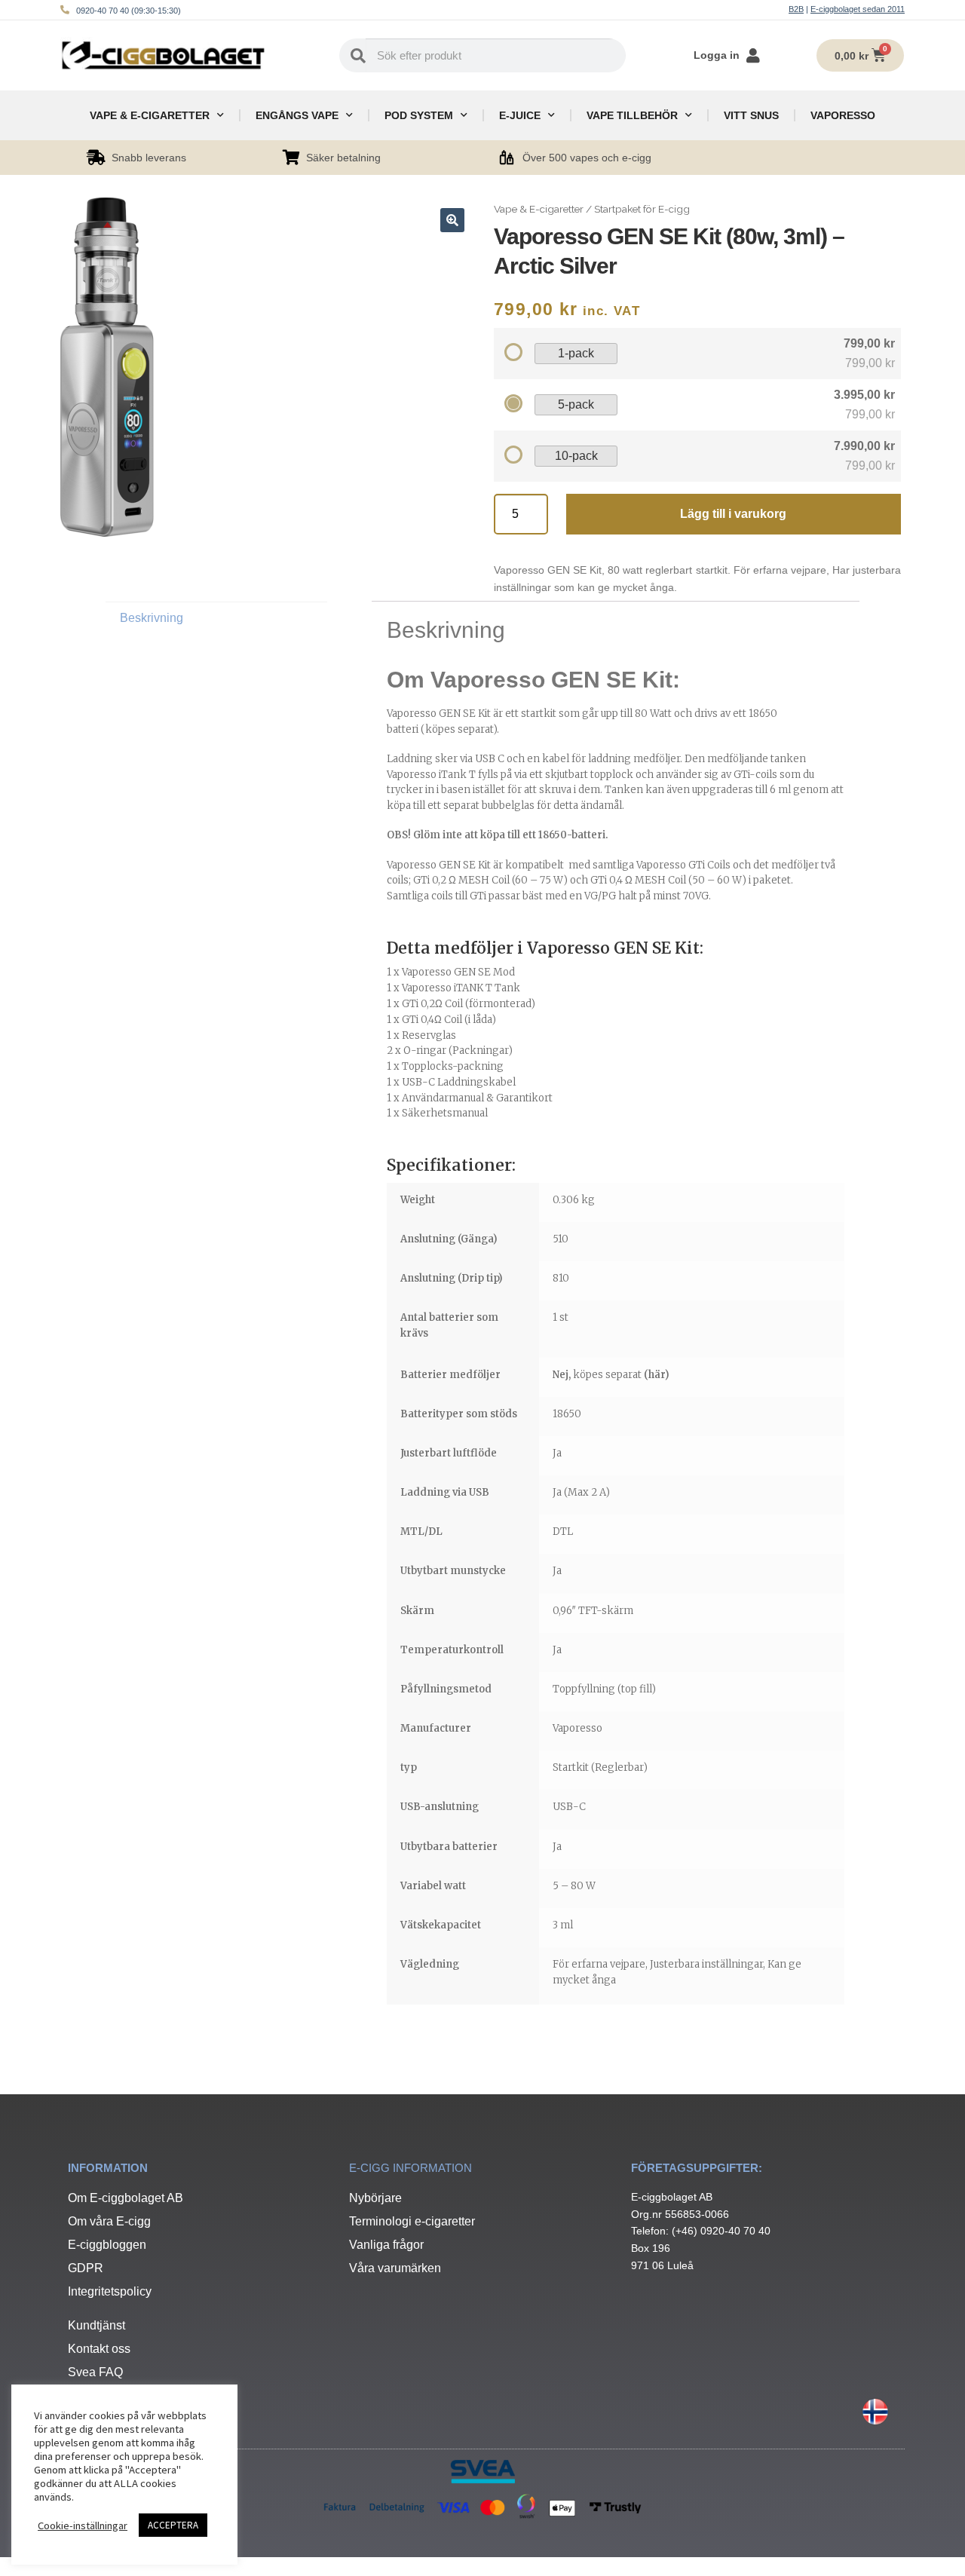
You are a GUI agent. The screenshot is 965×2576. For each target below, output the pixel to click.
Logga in (717, 55)
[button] (452, 220)
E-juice (520, 115)
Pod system (419, 115)
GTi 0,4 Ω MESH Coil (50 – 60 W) (668, 880)
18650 (567, 1414)
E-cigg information (411, 2168)
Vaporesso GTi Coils (683, 865)
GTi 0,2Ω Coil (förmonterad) (467, 1004)
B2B (796, 9)
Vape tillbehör (632, 115)
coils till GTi (459, 896)
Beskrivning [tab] (152, 618)
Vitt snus (751, 115)
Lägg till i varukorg (733, 514)
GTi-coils (755, 775)
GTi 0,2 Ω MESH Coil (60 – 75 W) (490, 880)
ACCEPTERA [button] (173, 2525)
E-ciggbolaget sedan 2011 (858, 9)
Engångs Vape (297, 115)
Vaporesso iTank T (431, 775)
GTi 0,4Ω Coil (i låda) (449, 1020)
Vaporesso (843, 115)
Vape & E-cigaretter (150, 115)
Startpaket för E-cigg (642, 209)
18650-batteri (572, 835)
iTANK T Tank (487, 988)
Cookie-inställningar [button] (83, 2525)
